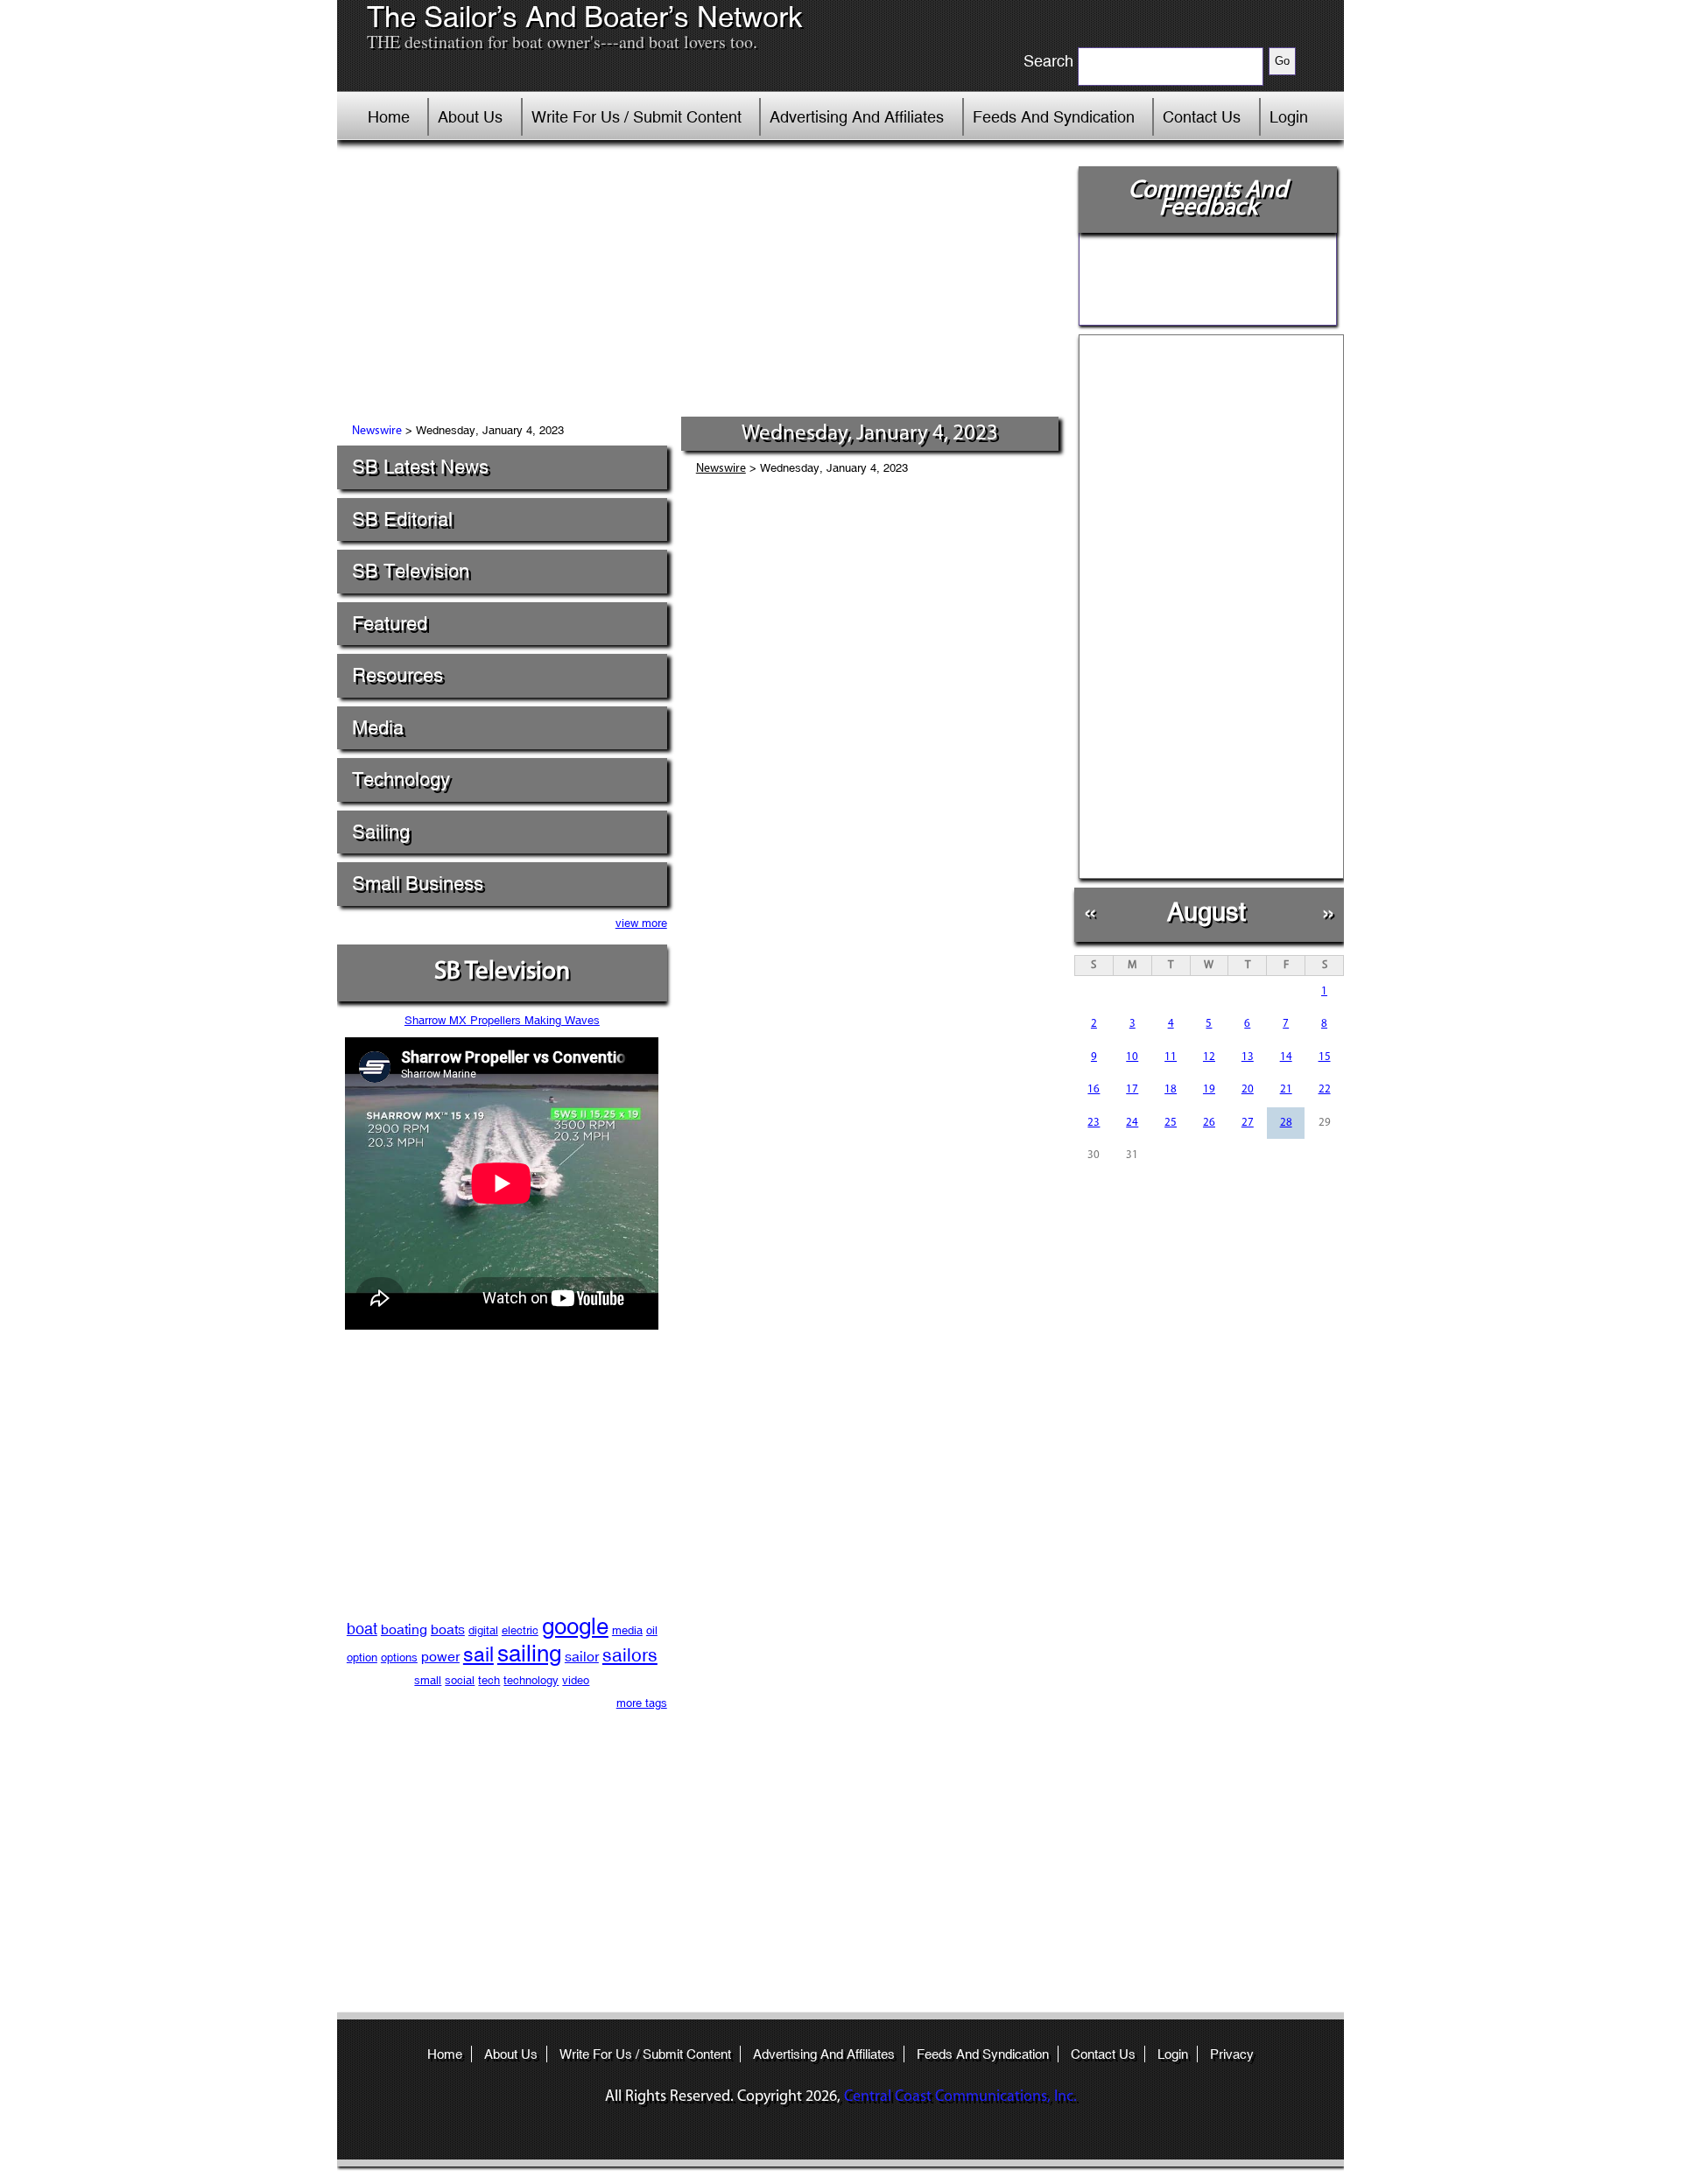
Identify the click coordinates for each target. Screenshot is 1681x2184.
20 (1248, 1089)
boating (404, 1629)
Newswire (377, 431)
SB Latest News (420, 467)
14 (1286, 1057)
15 (1325, 1057)
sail (478, 1654)
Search (1048, 61)
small (428, 1680)
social (460, 1680)
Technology (401, 779)
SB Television (411, 571)
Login (1289, 117)
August (1206, 912)
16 (1094, 1089)
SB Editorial (402, 520)
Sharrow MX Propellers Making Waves (502, 1020)
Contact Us (1202, 117)
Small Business (418, 884)
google (575, 1626)
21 (1286, 1089)
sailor (582, 1657)
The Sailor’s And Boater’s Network (585, 18)
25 (1171, 1123)
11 (1171, 1057)
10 (1132, 1057)
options (399, 1657)
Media (378, 728)
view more (641, 923)
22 (1325, 1089)
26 (1209, 1123)
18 (1171, 1089)
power (440, 1657)
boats (448, 1629)
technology (531, 1680)
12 (1209, 1057)
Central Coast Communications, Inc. (960, 2097)
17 (1132, 1089)
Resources (397, 675)
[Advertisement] (700, 284)
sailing (529, 1654)
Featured (390, 624)
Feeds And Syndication (1054, 117)
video (576, 1680)
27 (1248, 1123)
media (627, 1630)
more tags (642, 1703)
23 (1094, 1123)
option (362, 1657)
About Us (470, 117)
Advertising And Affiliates (857, 117)
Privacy (1232, 2054)
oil (652, 1630)
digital (483, 1630)
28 (1286, 1123)
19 (1209, 1089)
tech (489, 1680)
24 (1132, 1123)
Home (389, 117)
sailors (630, 1655)
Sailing (381, 832)
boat (362, 1629)
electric (520, 1630)
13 (1248, 1057)
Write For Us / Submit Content (637, 117)
